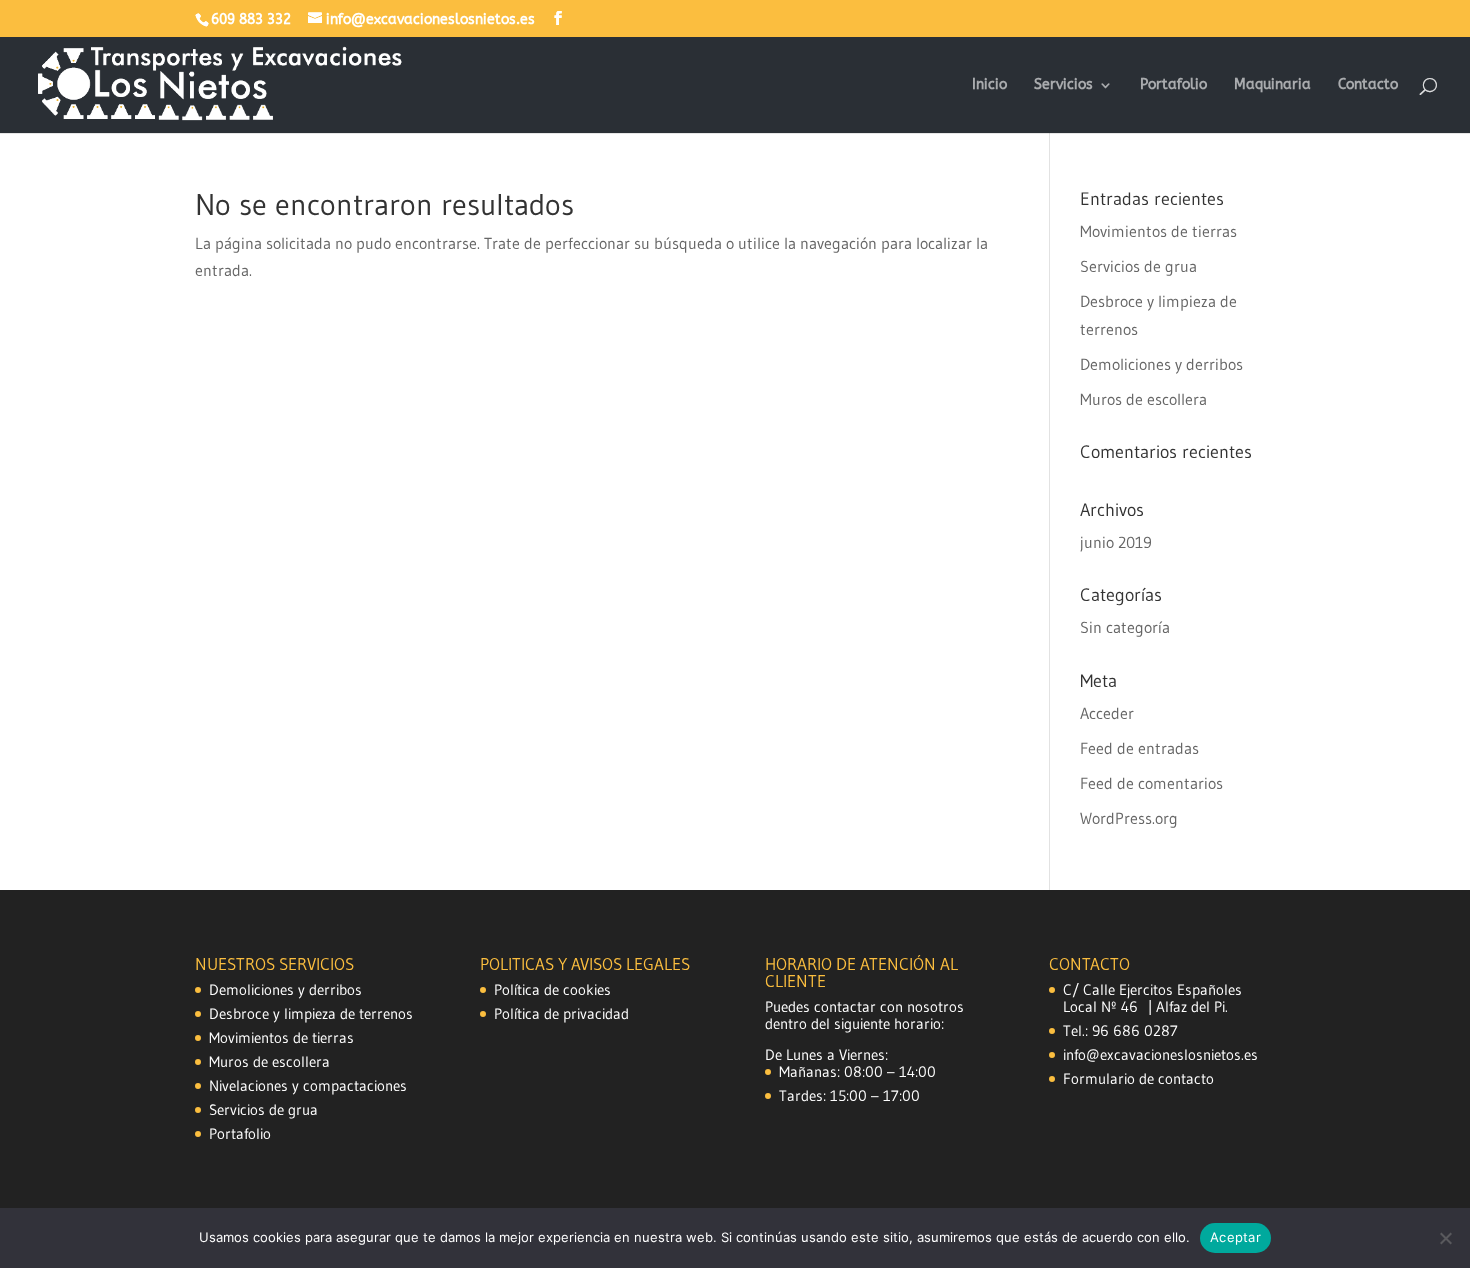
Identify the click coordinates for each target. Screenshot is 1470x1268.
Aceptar (1235, 1237)
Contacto (1368, 85)
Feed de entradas (1139, 748)
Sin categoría (1125, 627)
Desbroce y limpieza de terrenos (311, 1013)
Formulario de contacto (1138, 1078)
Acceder (1107, 713)
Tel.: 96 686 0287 (1120, 1030)
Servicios (1063, 85)
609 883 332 (251, 19)
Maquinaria (1272, 85)
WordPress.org (1129, 818)
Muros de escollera (1143, 399)
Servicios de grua (1138, 266)
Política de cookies (552, 989)
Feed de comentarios (1151, 783)
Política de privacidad (561, 1013)
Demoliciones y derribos (1161, 364)
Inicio (989, 85)
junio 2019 (1116, 542)
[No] (1445, 1238)
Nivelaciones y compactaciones (308, 1085)
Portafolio (1173, 85)
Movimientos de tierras (1158, 231)
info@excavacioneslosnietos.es (1160, 1054)
